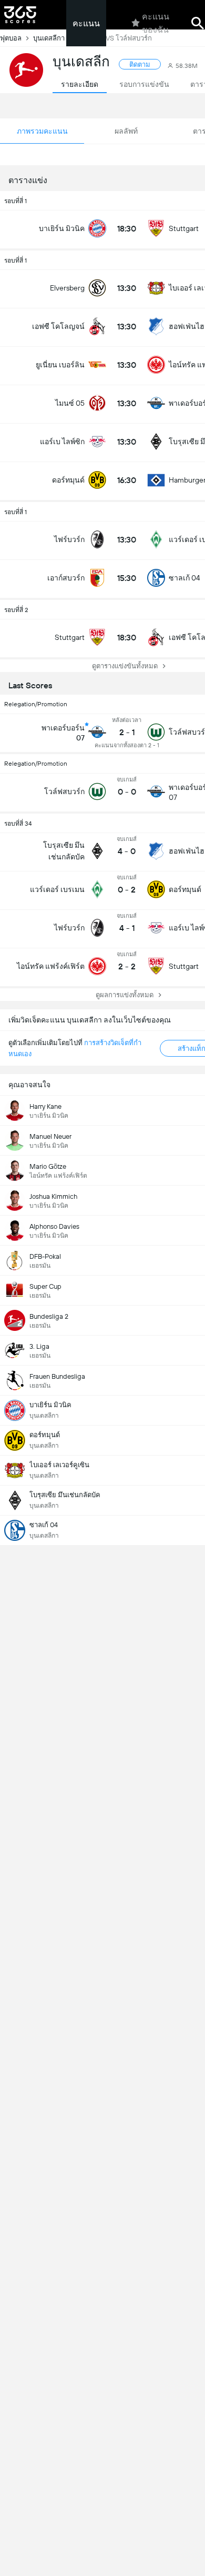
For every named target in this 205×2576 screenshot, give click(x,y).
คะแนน (86, 23)
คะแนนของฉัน (156, 23)
